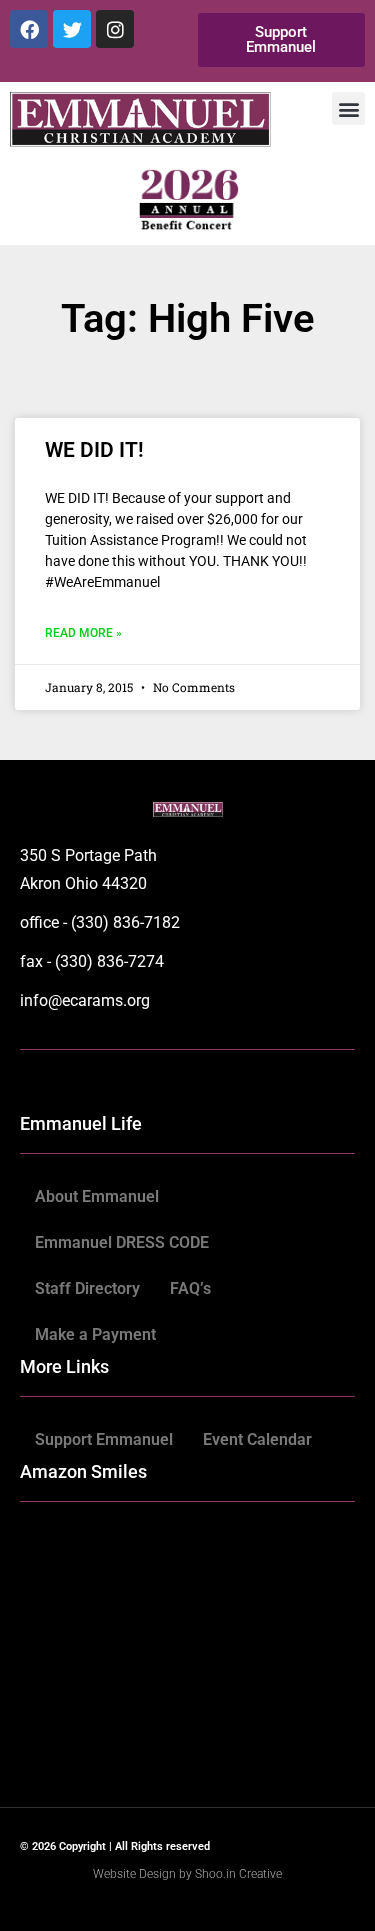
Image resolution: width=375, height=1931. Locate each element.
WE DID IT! (94, 450)
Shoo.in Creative (238, 1874)
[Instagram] (115, 29)
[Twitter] (72, 29)
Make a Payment (95, 1334)
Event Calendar (257, 1439)
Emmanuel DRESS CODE (122, 1242)
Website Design (136, 1874)
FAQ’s (190, 1288)
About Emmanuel (97, 1196)
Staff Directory (87, 1288)
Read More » (83, 633)
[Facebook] (29, 29)
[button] (348, 108)
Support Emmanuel (104, 1439)
